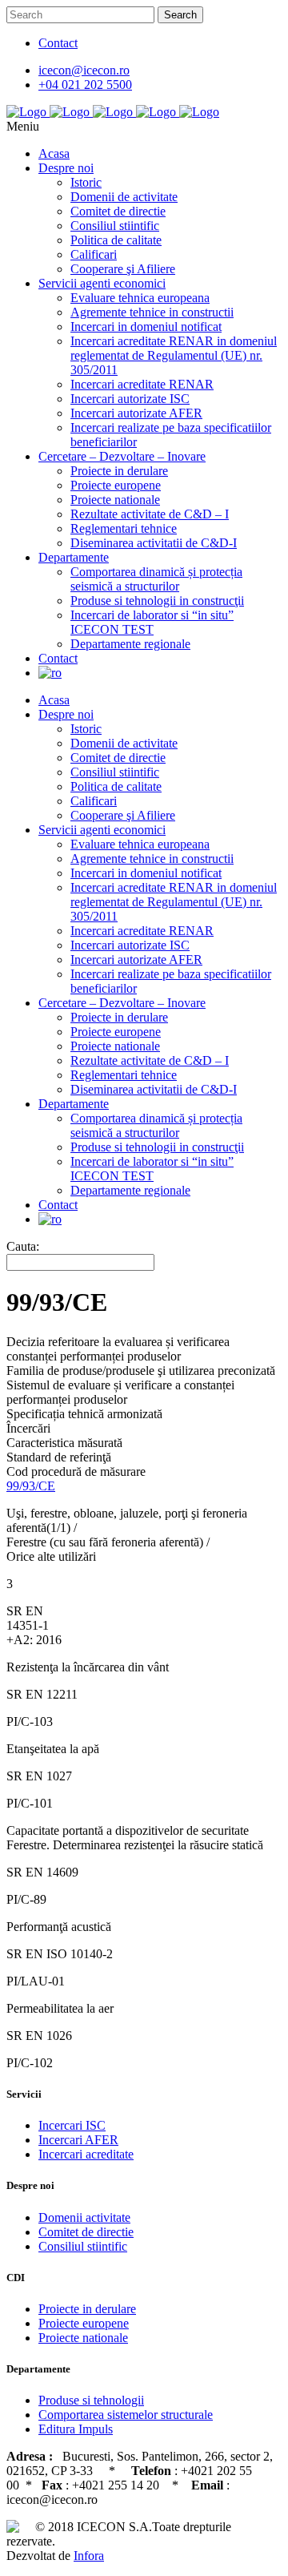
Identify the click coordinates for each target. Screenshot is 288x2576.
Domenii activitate (84, 2217)
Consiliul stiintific (83, 2246)
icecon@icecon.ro (84, 70)
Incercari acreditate (86, 2154)
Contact (58, 43)
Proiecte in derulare (87, 2309)
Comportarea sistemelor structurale (126, 2415)
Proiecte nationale (83, 2338)
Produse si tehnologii (91, 2400)
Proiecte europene (84, 2323)
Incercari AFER (78, 2140)
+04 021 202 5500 (85, 85)
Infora (89, 2556)
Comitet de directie (86, 2232)
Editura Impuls (76, 2429)
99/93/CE (31, 1486)
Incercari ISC (72, 2125)
